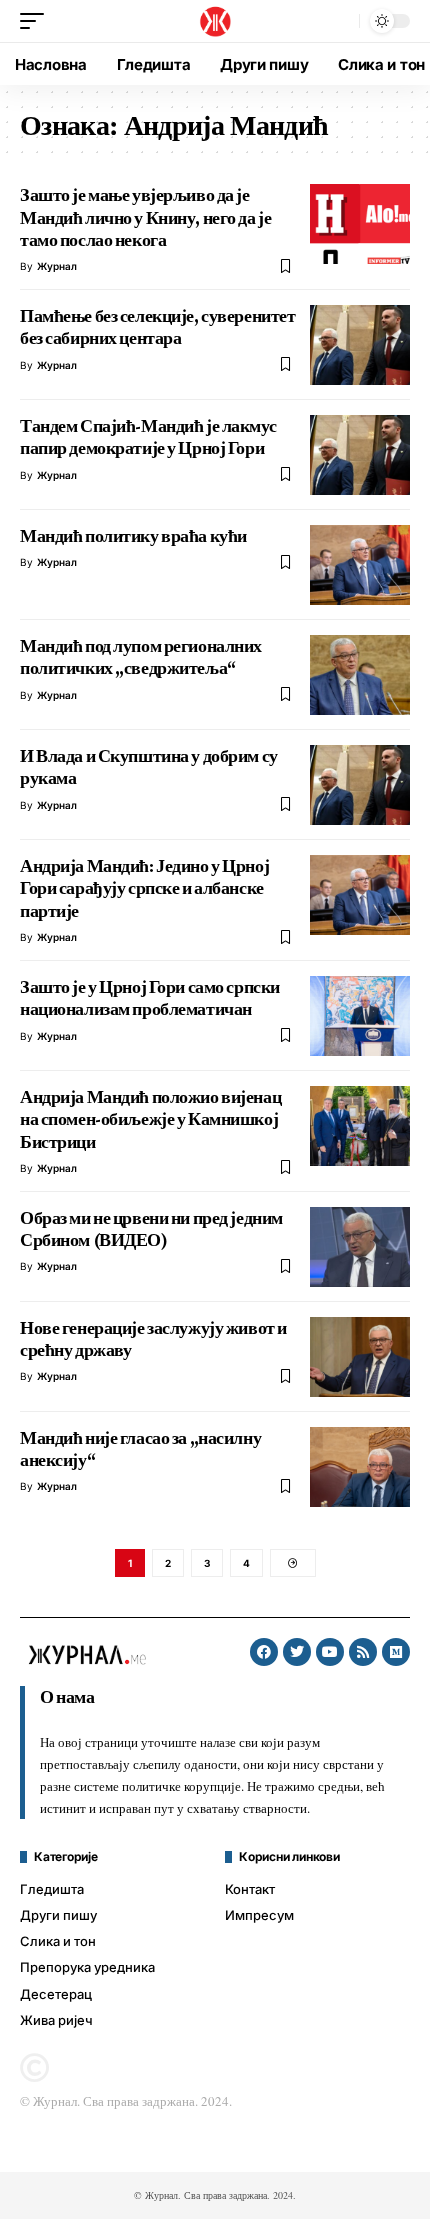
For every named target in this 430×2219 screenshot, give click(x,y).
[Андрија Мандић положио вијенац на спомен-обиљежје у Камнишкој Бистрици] (360, 1126)
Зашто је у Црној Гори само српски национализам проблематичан (150, 998)
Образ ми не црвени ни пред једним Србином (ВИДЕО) (151, 1229)
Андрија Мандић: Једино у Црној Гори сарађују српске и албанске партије (144, 888)
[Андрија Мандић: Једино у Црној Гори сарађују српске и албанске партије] (360, 895)
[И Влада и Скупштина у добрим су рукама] (360, 785)
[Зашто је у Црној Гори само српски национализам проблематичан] (360, 1016)
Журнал (57, 266)
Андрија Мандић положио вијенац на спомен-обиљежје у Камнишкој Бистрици (150, 1119)
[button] (37, 21)
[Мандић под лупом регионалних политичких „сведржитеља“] (360, 675)
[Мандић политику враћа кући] (360, 565)
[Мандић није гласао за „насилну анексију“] (360, 1467)
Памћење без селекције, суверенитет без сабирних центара (157, 327)
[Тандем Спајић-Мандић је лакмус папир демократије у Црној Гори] (360, 455)
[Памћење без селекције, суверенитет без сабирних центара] (360, 345)
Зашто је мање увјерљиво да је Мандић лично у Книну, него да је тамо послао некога (145, 217)
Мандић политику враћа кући (133, 536)
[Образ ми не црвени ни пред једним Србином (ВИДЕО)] (360, 1247)
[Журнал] (214, 21)
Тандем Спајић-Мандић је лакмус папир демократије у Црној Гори (148, 437)
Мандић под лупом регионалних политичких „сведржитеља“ (141, 657)
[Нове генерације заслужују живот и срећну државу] (360, 1357)
